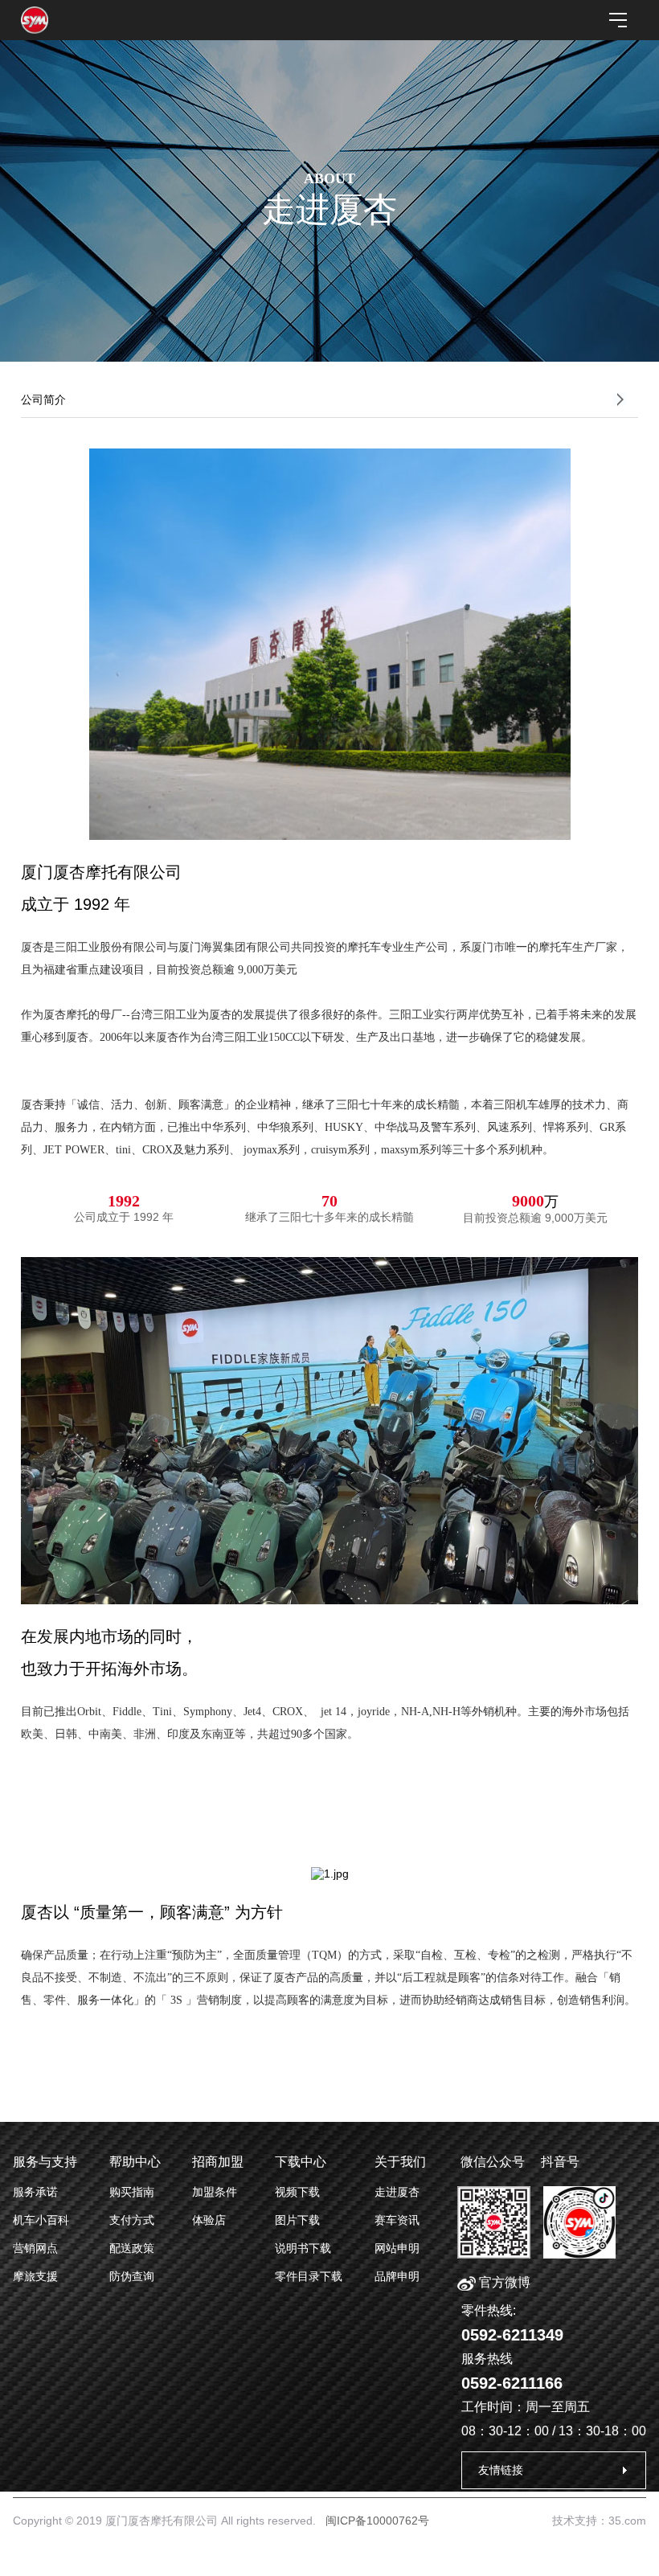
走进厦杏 (397, 2192)
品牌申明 (397, 2276)
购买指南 (132, 2192)
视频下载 (297, 2192)
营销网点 (35, 2248)
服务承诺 (35, 2192)
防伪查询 (132, 2276)
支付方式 (132, 2220)
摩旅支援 (35, 2276)
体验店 (209, 2220)
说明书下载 (303, 2248)
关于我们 (400, 2162)
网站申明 (397, 2248)
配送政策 (132, 2248)
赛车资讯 (397, 2220)
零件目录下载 (309, 2276)
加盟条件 (215, 2192)
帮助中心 (135, 2162)
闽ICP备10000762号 (377, 2521)
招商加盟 (218, 2162)
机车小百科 (41, 2220)
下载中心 (301, 2162)
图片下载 (297, 2220)
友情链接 (501, 2470)
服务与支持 (45, 2162)
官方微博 (503, 2282)
